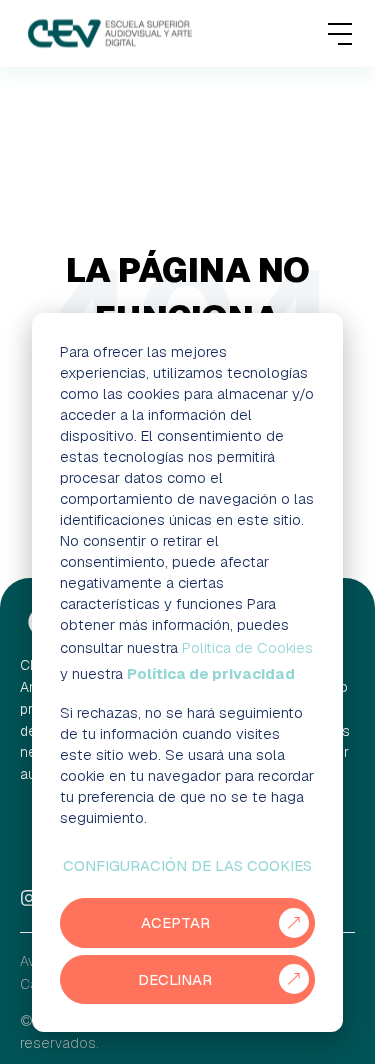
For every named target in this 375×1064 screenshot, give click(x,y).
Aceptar (175, 922)
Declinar (175, 979)
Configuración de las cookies (187, 865)
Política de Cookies (247, 647)
